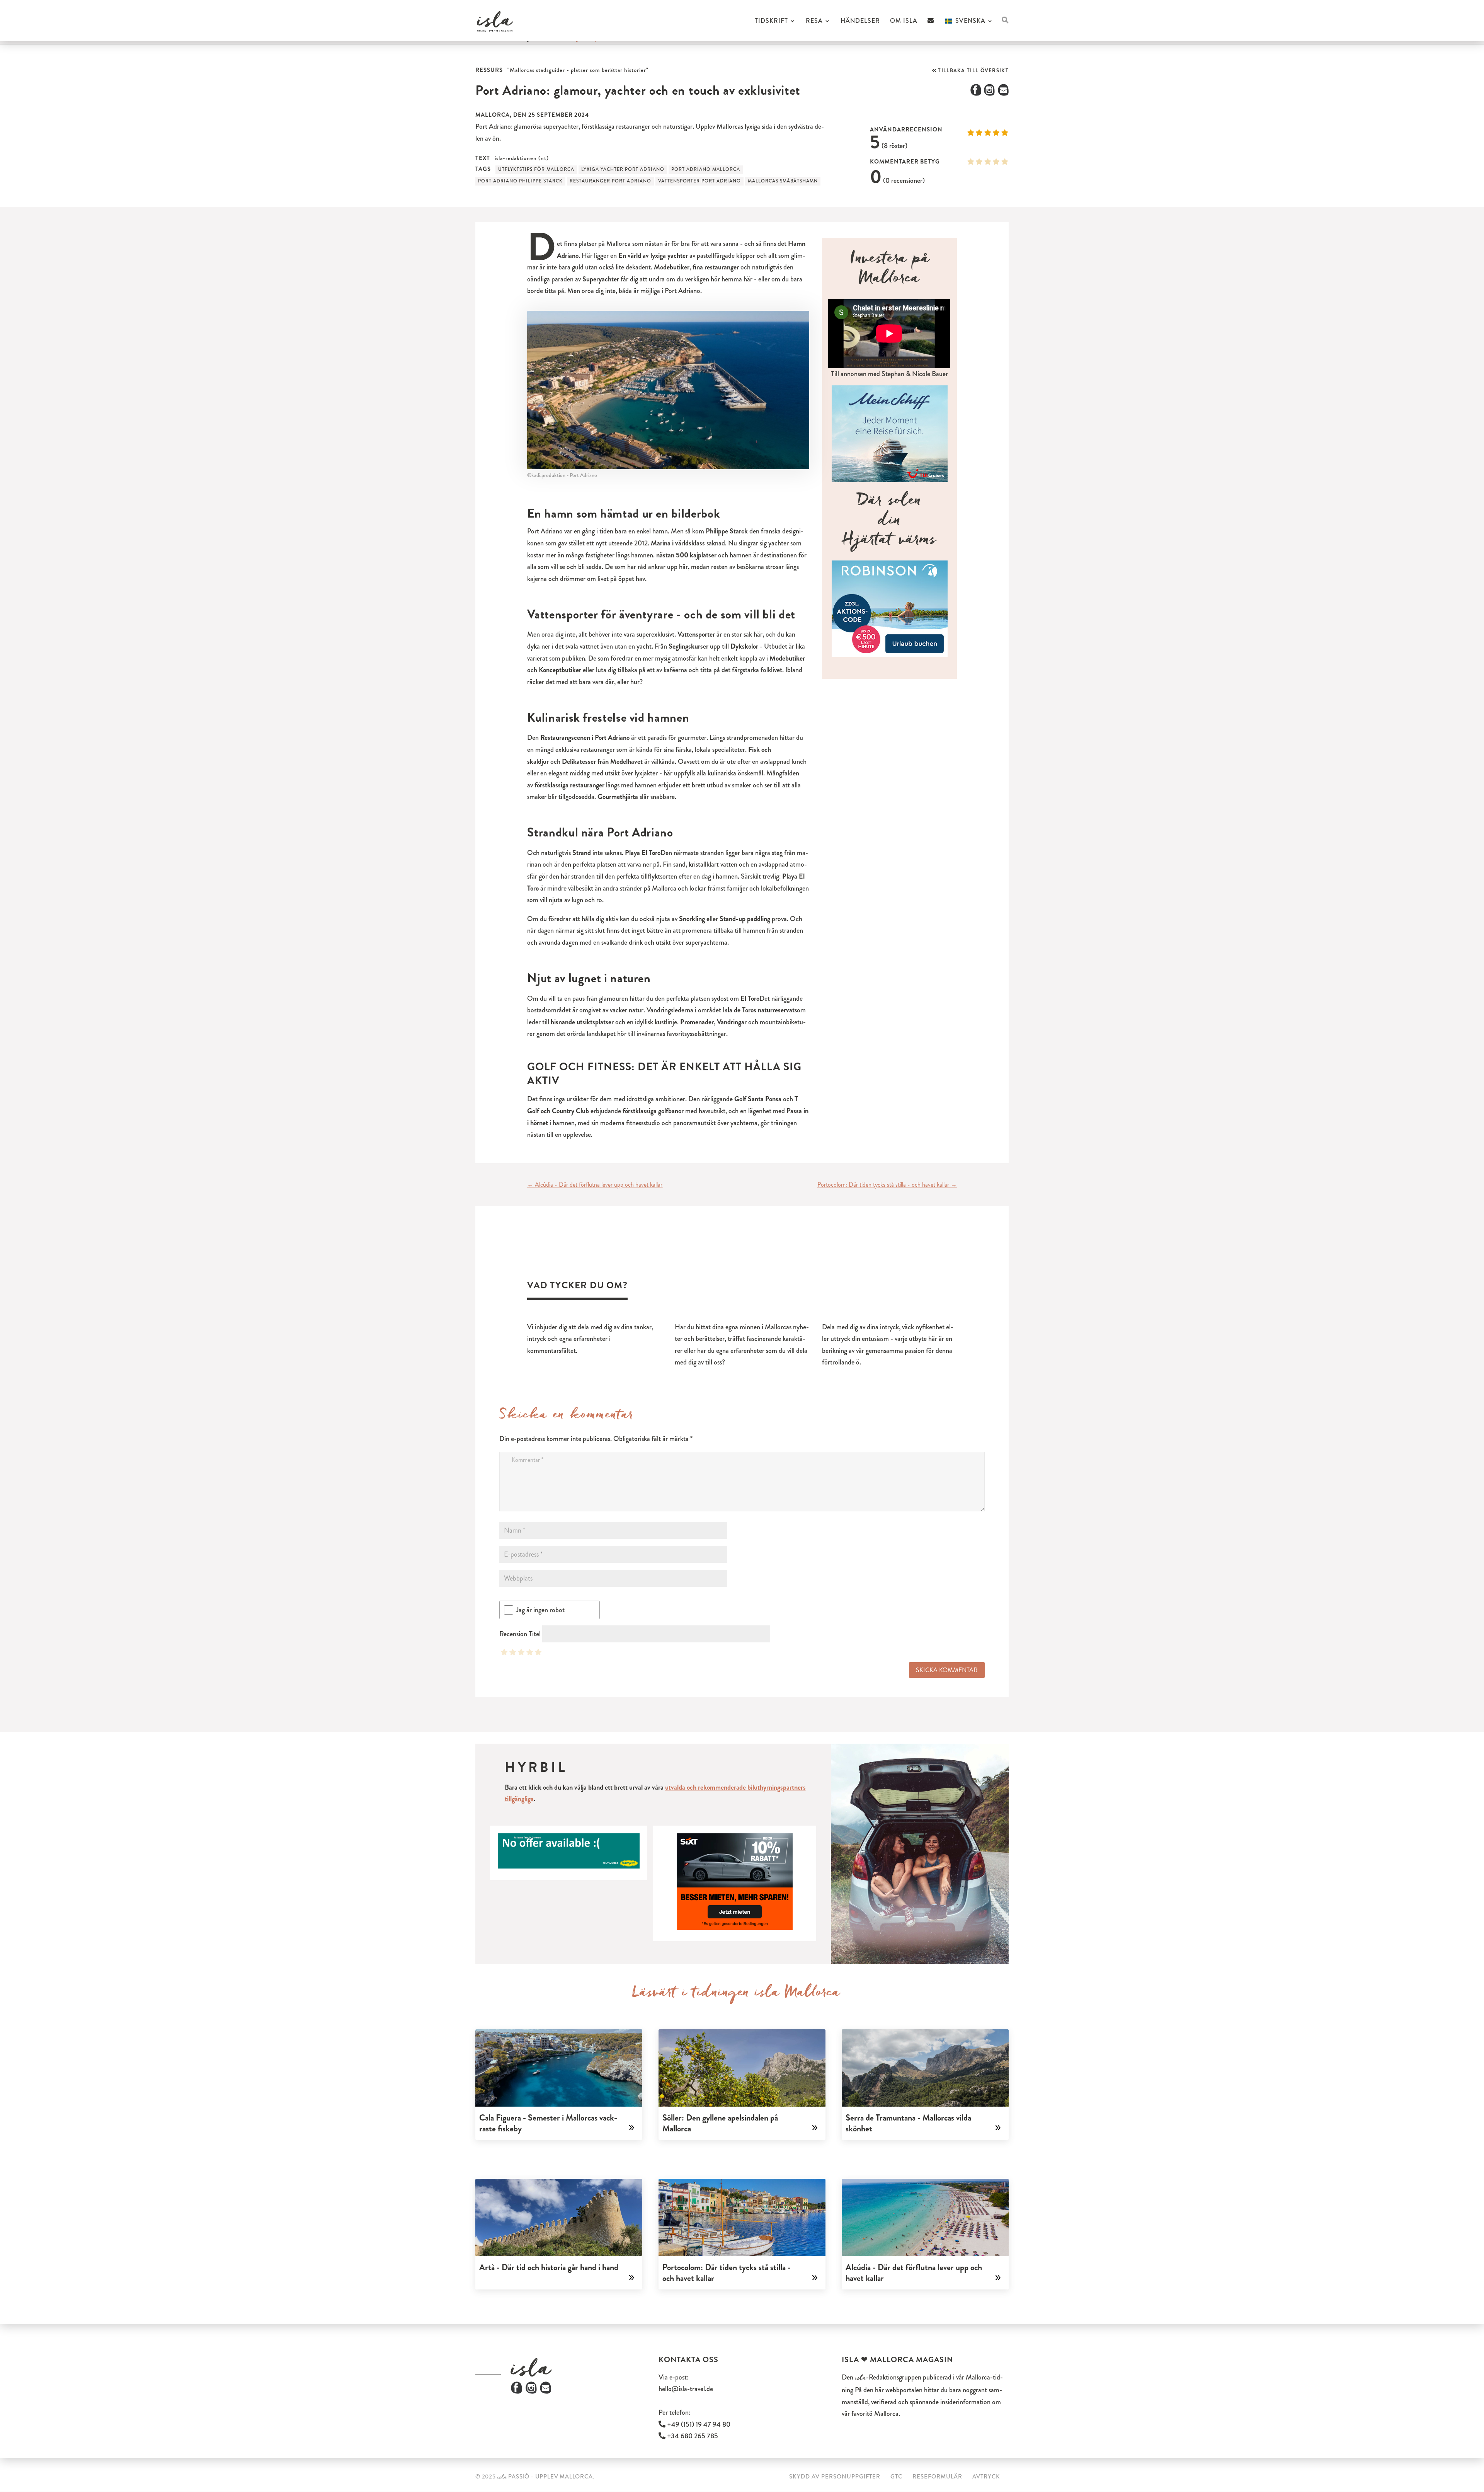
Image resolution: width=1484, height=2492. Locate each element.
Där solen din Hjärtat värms (889, 523)
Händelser (860, 22)
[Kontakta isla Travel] (931, 29)
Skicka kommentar (947, 1670)
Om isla (904, 22)
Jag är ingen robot (540, 1610)
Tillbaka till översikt (973, 71)
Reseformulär (937, 2477)
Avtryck (986, 2477)
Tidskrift (771, 22)
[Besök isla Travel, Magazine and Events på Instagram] (531, 2392)
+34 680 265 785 (692, 2436)
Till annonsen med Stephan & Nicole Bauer (889, 374)
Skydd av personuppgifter (835, 2477)
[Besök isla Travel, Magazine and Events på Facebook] (517, 2392)
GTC (896, 2477)
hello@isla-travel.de (686, 2389)
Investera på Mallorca (890, 271)
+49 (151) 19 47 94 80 (698, 2424)
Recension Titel (520, 1634)
